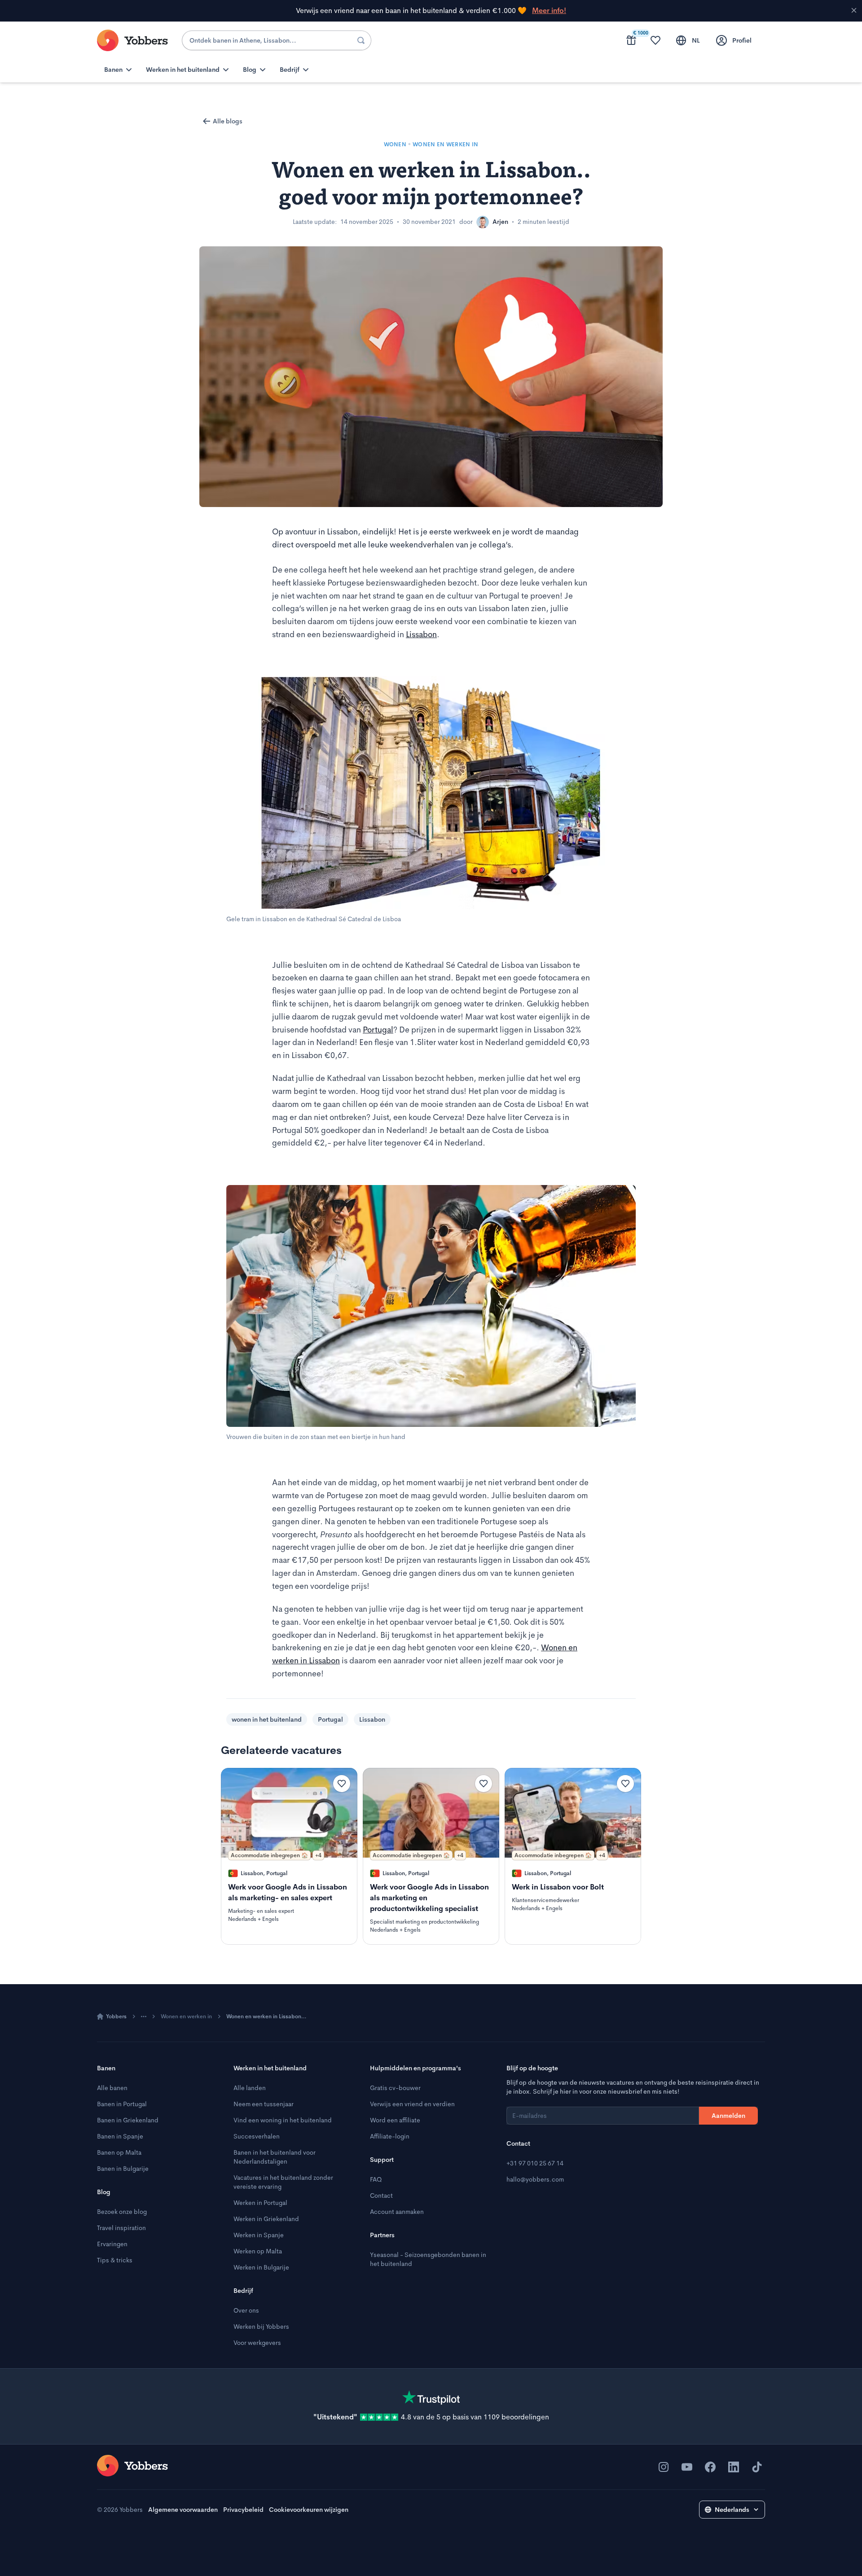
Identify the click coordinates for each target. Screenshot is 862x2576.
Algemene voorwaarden (183, 2510)
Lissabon (421, 634)
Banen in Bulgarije (123, 2169)
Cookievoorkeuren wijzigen (309, 2510)
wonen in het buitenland (267, 1719)
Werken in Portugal (260, 2203)
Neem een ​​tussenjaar (264, 2104)
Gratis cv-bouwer (395, 2088)
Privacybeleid (243, 2510)
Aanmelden (728, 2116)
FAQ (376, 2179)
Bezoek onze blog (122, 2212)
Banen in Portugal (122, 2104)
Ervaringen (112, 2244)
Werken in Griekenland (266, 2219)
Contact (381, 2196)
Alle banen (112, 2088)
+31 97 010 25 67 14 (535, 2163)
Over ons (246, 2310)
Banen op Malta (119, 2152)
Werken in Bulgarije (261, 2267)
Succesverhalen (257, 2136)
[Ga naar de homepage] (132, 2466)
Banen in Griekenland (128, 2120)
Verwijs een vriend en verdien (412, 2104)
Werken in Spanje (259, 2235)
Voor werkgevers (257, 2343)
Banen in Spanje (120, 2136)
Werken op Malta (258, 2251)
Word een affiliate (395, 2120)
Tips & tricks (115, 2260)
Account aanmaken (397, 2212)
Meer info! (549, 11)
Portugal (378, 1030)
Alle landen (250, 2088)
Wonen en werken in (186, 2016)
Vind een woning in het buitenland (283, 2120)
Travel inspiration (121, 2228)
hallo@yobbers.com (535, 2179)
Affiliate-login (390, 2136)
